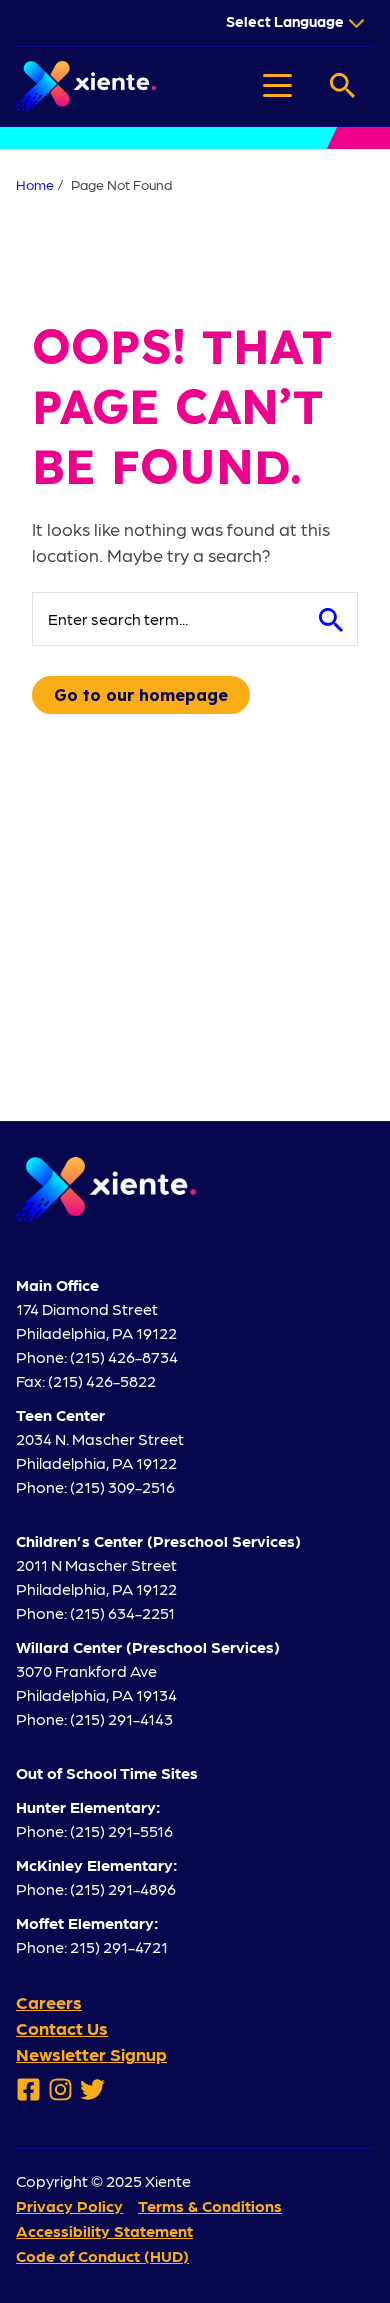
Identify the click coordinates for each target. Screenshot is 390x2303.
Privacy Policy (69, 2205)
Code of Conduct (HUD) (102, 2255)
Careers (49, 2001)
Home (35, 184)
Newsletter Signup (91, 2053)
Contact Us (62, 2027)
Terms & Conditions (210, 2205)
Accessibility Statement (104, 2230)
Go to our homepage (141, 695)
